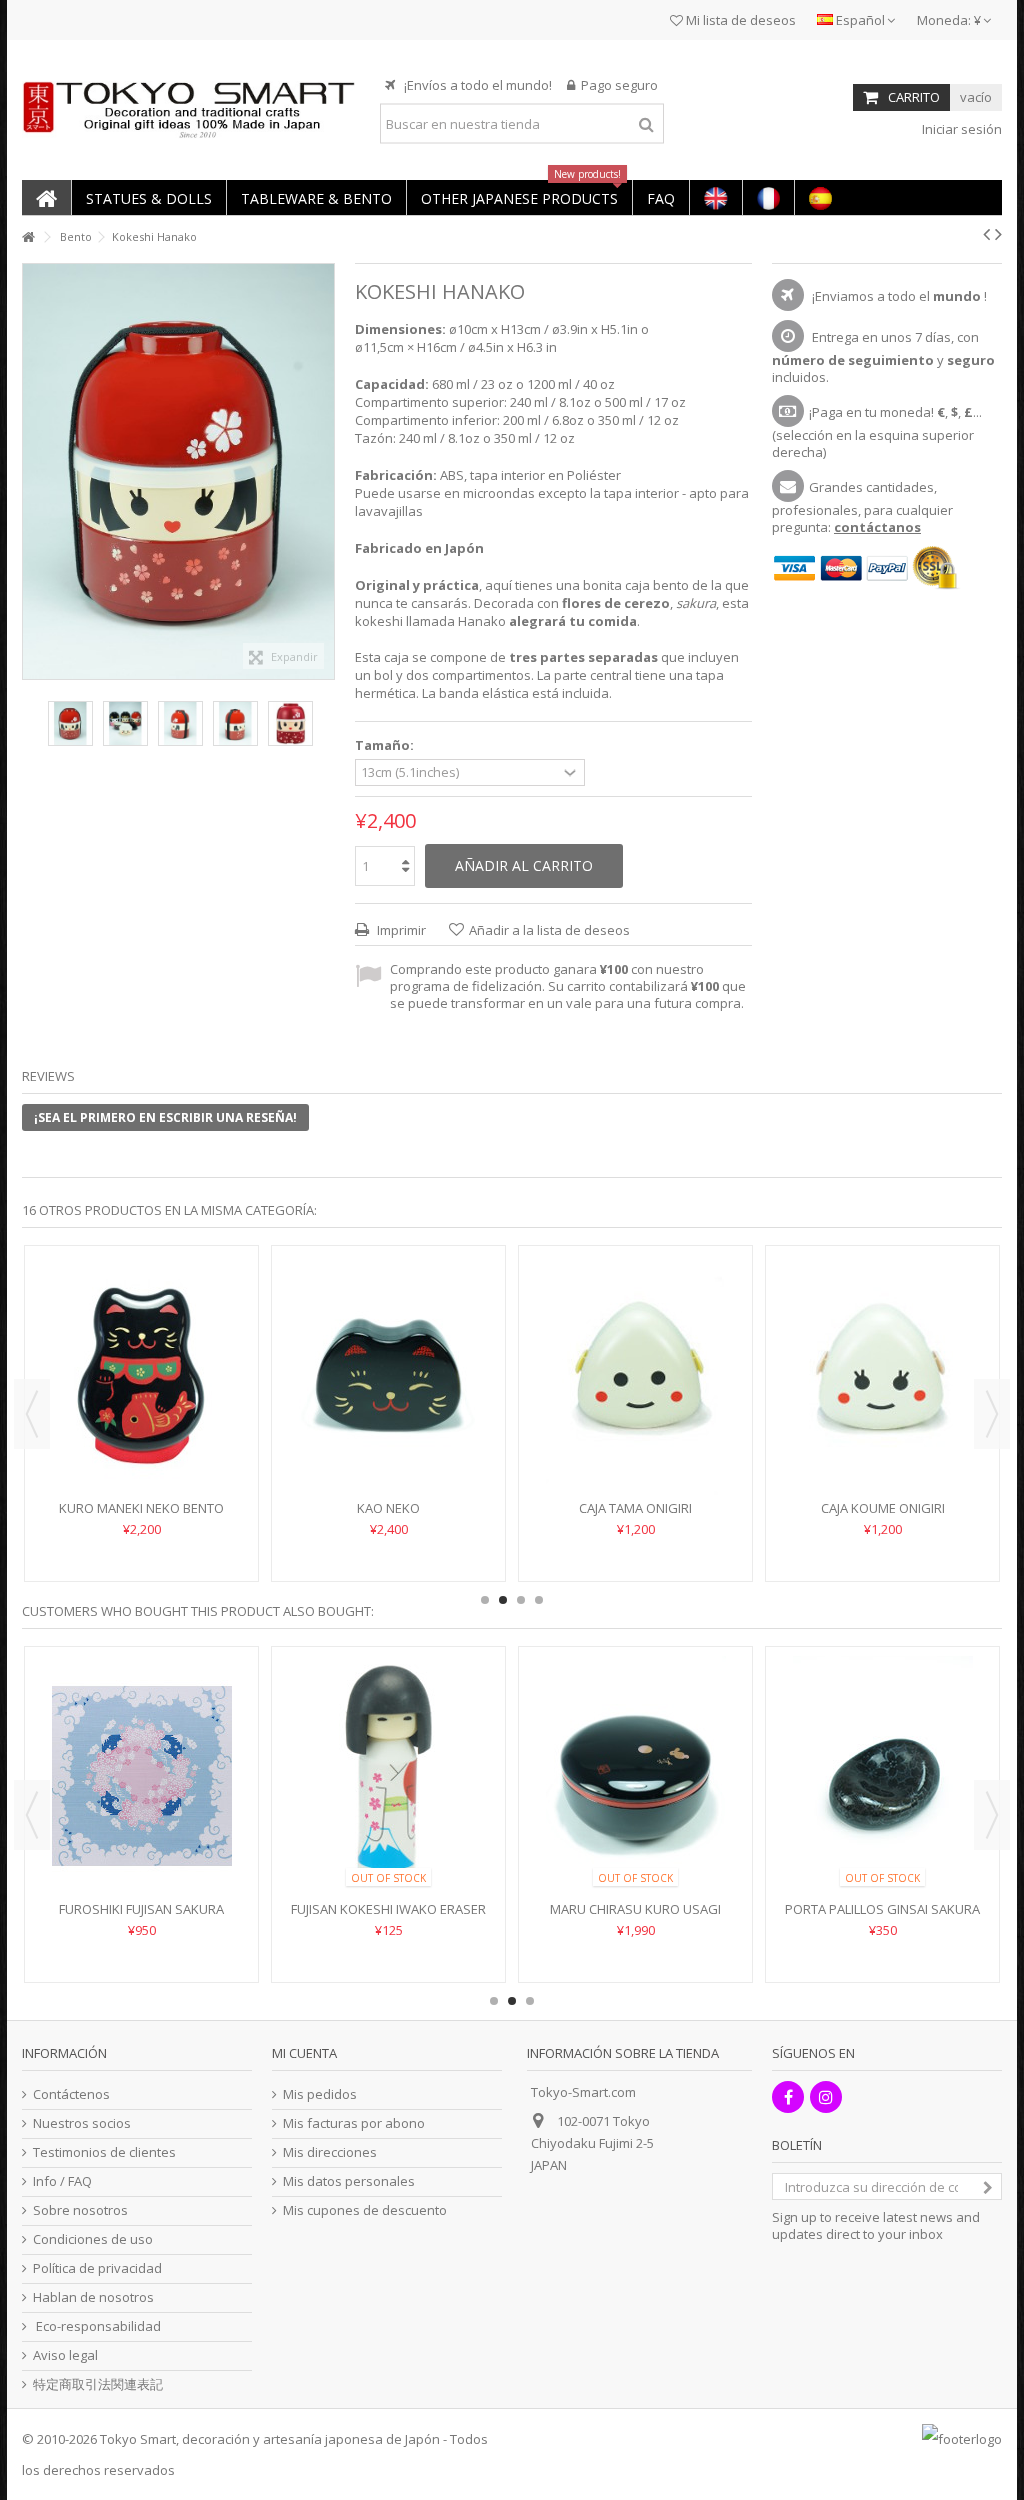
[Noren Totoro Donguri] (635, 1746)
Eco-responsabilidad (97, 2326)
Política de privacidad (97, 2268)
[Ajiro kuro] (141, 1345)
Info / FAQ (62, 2181)
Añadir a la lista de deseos (549, 930)
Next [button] (992, 1414)
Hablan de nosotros (93, 2297)
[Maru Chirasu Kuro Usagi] (141, 1776)
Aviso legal (65, 2355)
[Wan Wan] (388, 1345)
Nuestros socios (82, 2123)
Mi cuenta (304, 2053)
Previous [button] (32, 1414)
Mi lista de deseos (739, 20)
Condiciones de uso (93, 2239)
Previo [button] (33, 472)
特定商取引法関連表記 (98, 2384)
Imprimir (400, 930)
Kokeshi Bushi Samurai (635, 1448)
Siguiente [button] (324, 472)
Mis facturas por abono (354, 2123)
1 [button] (485, 1600)
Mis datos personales (349, 2181)
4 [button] (539, 1600)
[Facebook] (788, 2097)
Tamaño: (386, 745)
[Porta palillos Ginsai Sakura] (388, 1776)
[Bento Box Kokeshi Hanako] (70, 723)
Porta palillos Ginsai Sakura (388, 1909)
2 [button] (503, 1600)
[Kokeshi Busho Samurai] (882, 1345)
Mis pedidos (320, 2094)
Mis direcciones (330, 2152)
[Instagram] (826, 2097)
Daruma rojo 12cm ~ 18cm (883, 1849)
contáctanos (877, 527)
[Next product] (998, 234)
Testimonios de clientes (104, 2152)
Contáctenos (71, 2094)
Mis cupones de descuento (365, 2210)
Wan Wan (388, 1448)
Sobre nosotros (80, 2210)
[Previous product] (986, 234)
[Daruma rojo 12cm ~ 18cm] (882, 1746)
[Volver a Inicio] (28, 237)
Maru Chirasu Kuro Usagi (141, 1909)
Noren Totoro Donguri (635, 1849)
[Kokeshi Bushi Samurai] (635, 1345)
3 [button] (521, 1600)
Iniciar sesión (960, 129)
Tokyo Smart (138, 2439)
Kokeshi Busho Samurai (883, 1448)
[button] (148, 197)
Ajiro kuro (142, 1448)
